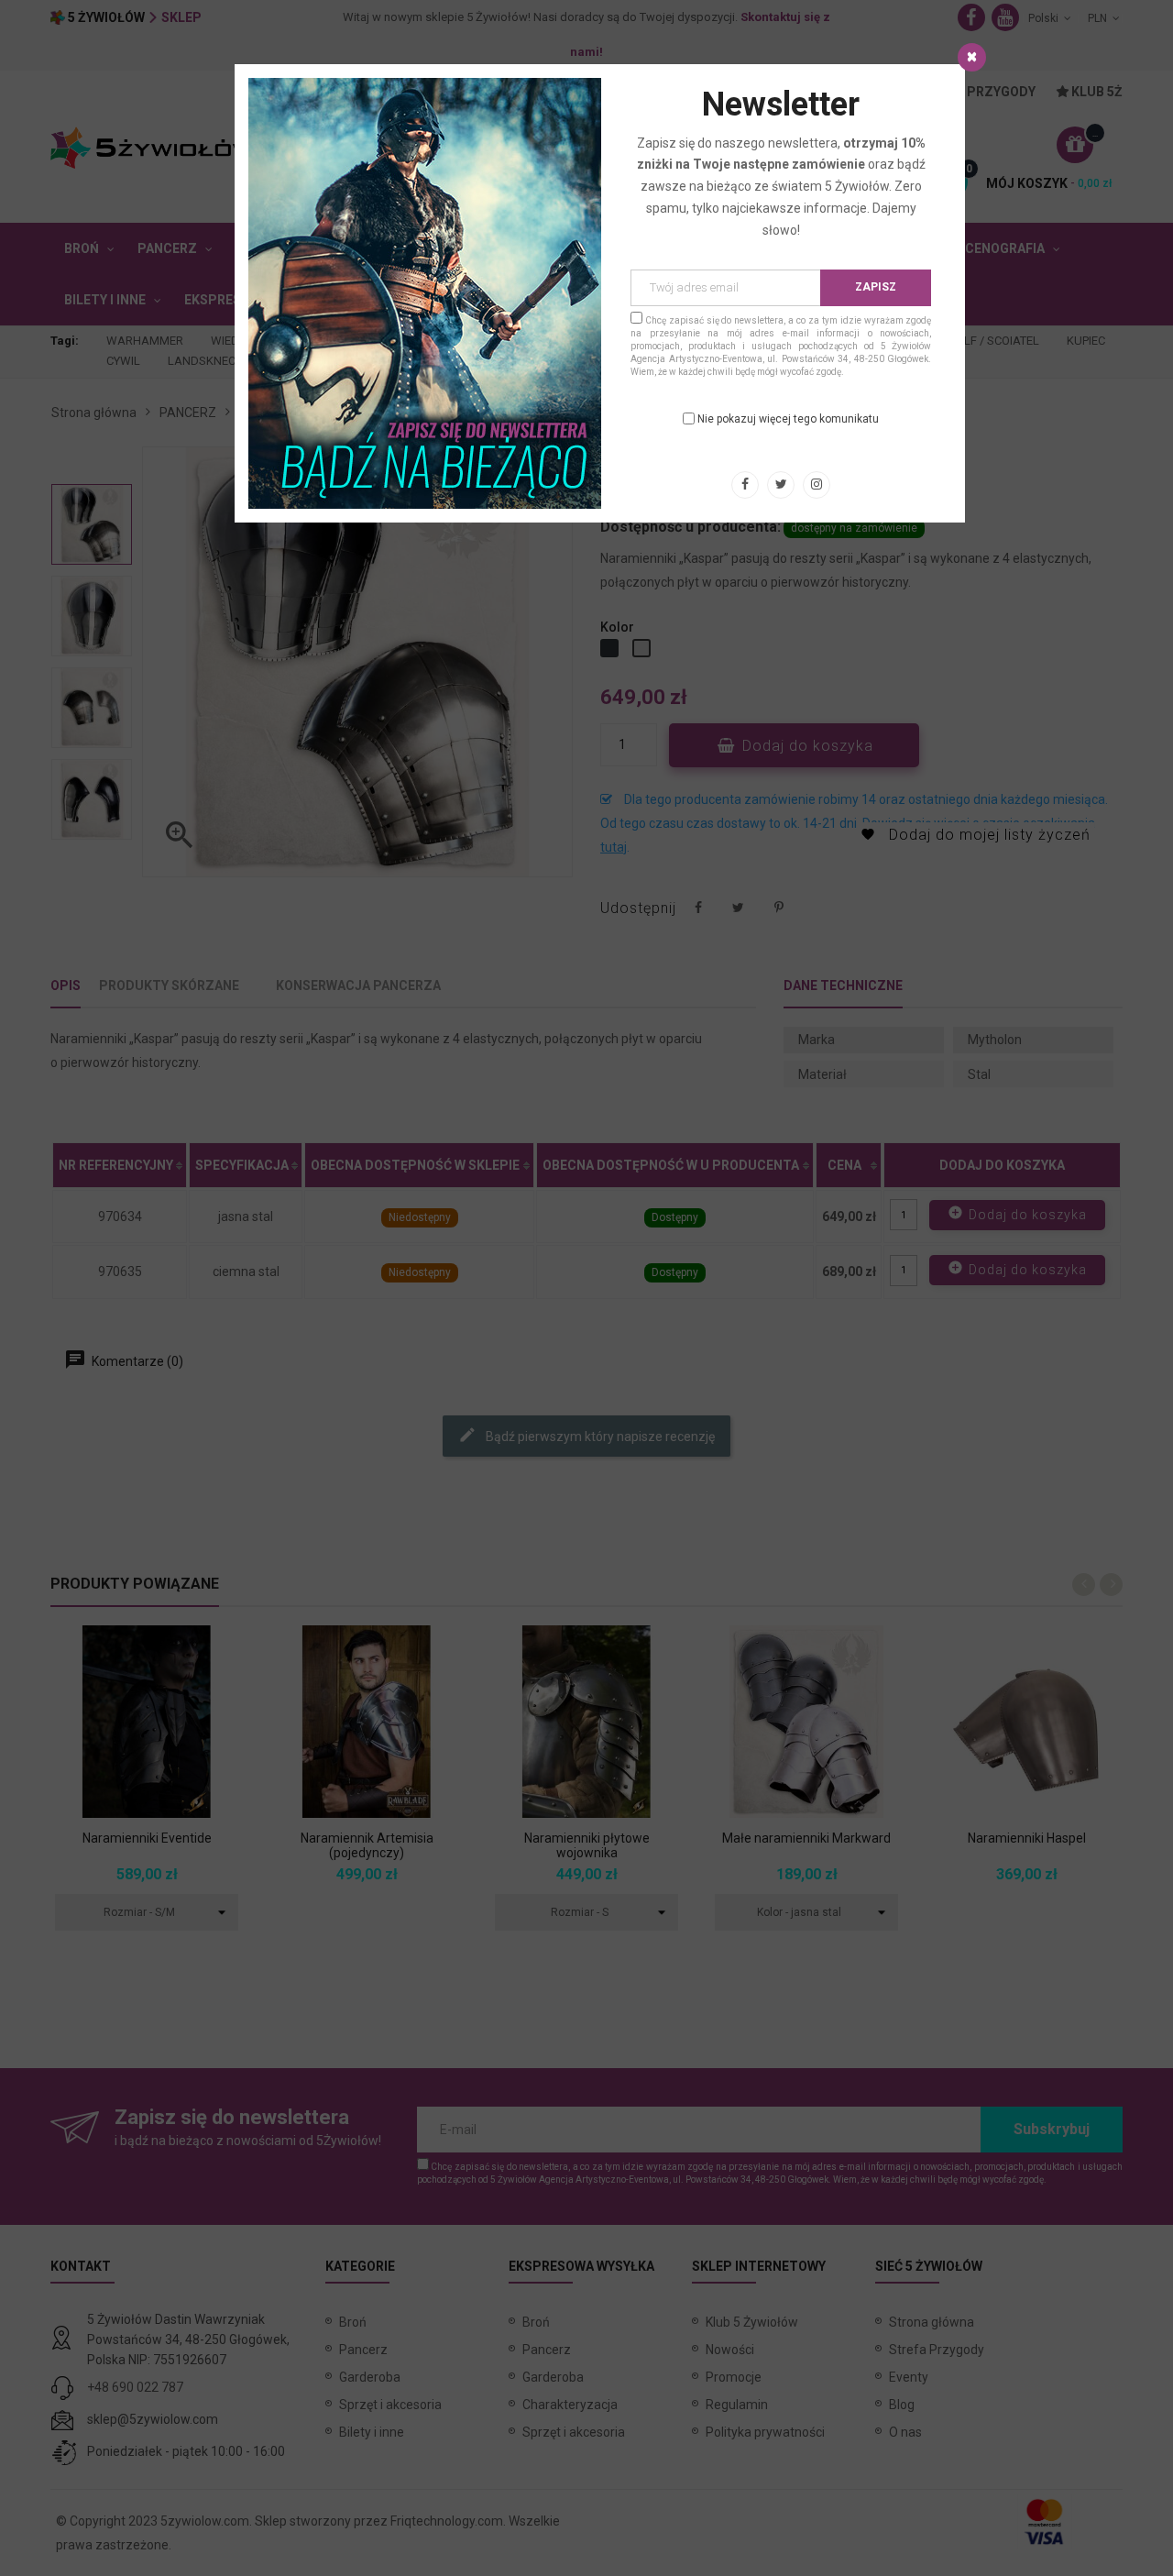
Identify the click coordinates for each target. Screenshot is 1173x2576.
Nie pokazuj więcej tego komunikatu (788, 419)
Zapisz (876, 287)
